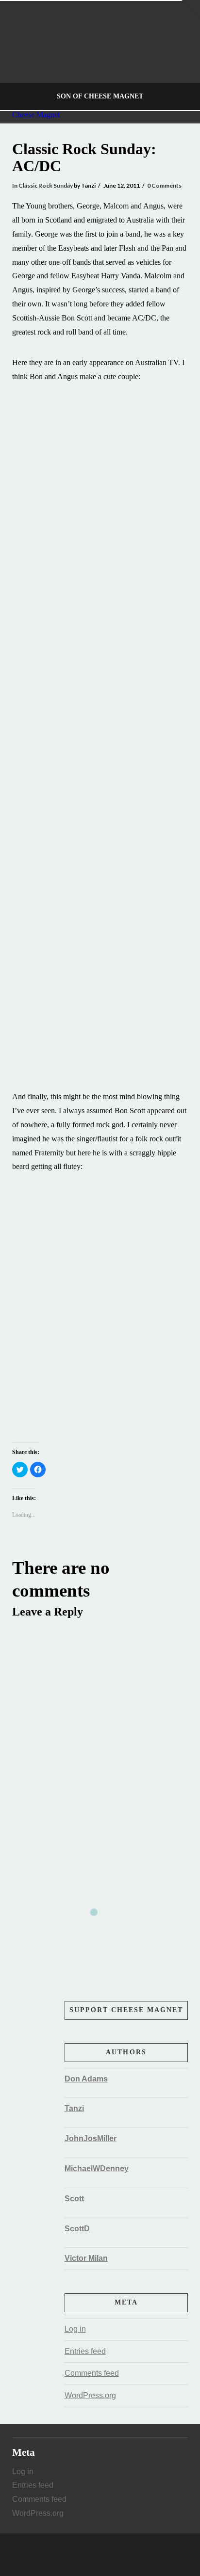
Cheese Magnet (36, 115)
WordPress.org (90, 2395)
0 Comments (164, 185)
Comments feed (92, 2373)
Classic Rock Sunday (46, 185)
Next (179, 56)
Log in (75, 2329)
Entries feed (85, 2351)
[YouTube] (110, 2555)
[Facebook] (90, 2555)
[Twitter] (100, 2555)
